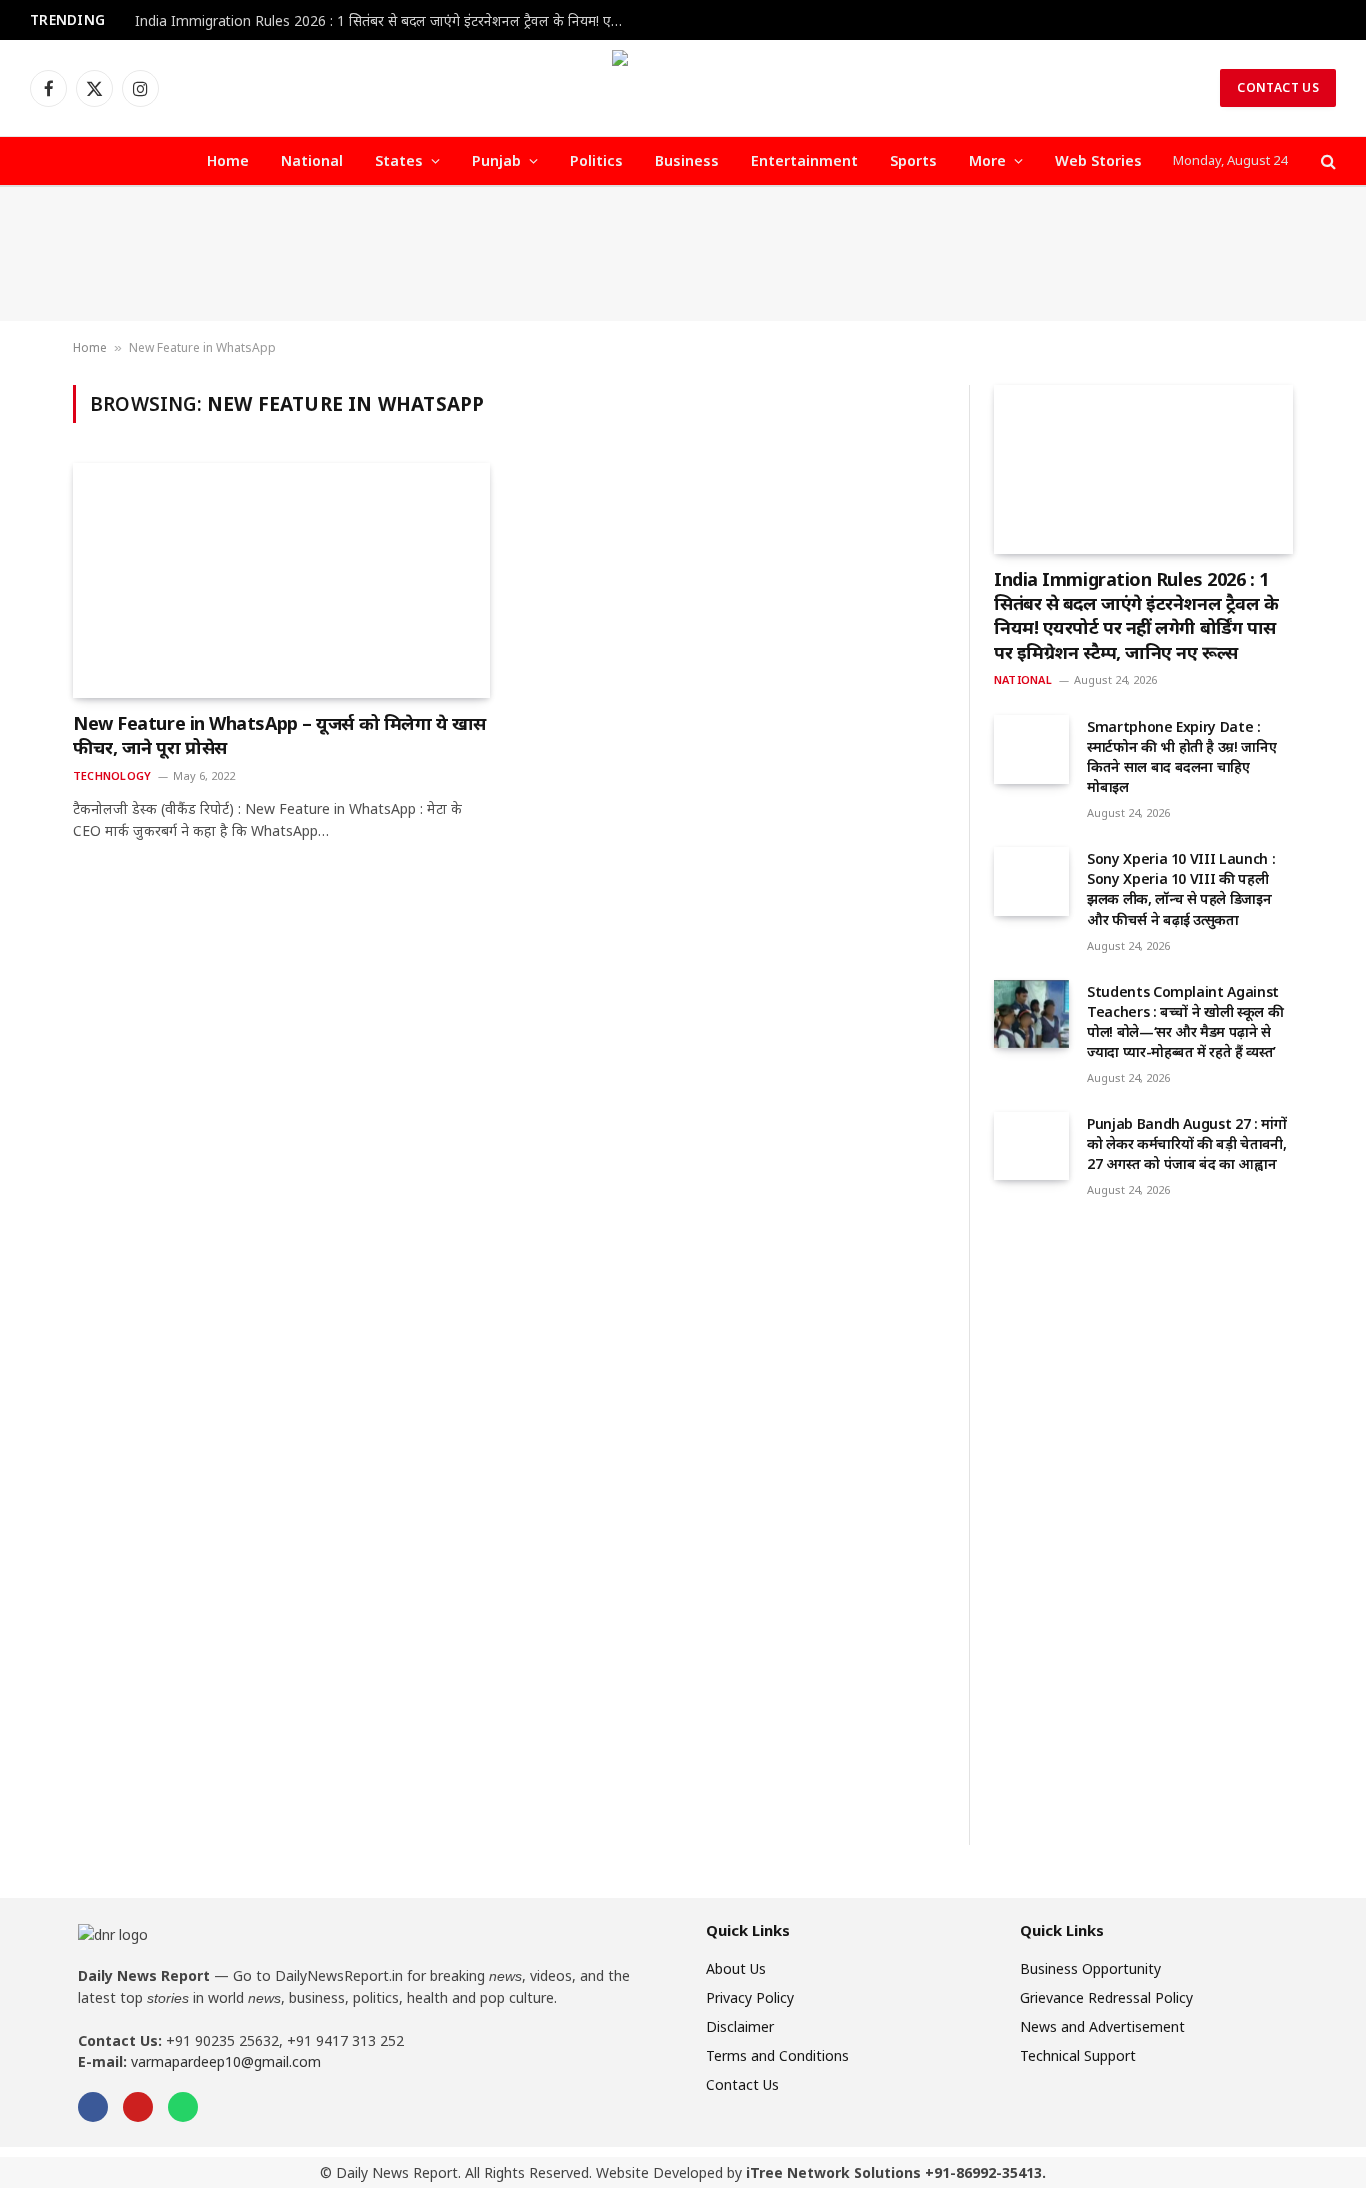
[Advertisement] (683, 254)
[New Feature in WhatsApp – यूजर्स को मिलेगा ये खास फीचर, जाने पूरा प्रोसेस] (281, 580)
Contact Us (1278, 87)
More (987, 160)
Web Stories (1098, 160)
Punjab (496, 160)
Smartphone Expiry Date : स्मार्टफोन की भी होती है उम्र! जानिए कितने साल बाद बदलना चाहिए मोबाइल (1181, 756)
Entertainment (804, 160)
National (312, 160)
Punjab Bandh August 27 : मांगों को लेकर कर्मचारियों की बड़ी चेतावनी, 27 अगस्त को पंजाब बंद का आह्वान (1187, 1143)
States (399, 160)
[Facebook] (93, 2107)
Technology (112, 775)
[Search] (1326, 161)
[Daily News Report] (683, 88)
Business (687, 160)
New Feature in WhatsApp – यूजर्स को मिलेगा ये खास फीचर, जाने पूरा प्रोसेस (279, 735)
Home (228, 160)
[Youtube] (138, 2107)
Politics (596, 160)
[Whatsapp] (183, 2107)
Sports (913, 160)
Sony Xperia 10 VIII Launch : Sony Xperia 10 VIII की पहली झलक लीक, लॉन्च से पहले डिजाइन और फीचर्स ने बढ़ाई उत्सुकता (1181, 888)
